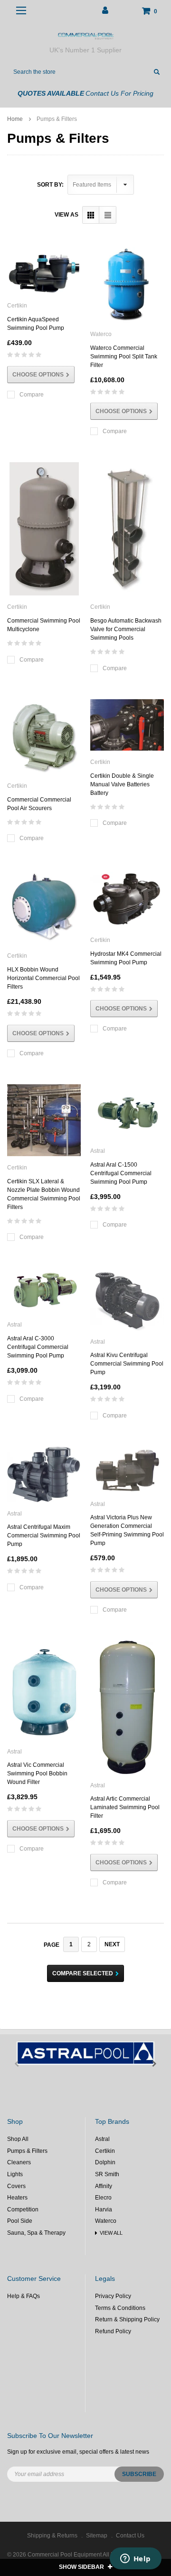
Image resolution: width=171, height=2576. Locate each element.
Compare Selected (83, 1973)
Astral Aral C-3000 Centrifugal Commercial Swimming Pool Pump (38, 1347)
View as (66, 215)
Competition (23, 2209)
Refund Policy (113, 2331)
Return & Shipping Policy (127, 2319)
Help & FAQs (24, 2296)
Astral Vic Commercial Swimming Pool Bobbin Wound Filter (37, 1773)
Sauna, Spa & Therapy (36, 2233)
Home (15, 119)
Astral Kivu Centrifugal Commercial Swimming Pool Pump (127, 1364)
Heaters (17, 2198)
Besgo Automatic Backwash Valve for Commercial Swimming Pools (126, 629)
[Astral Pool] (85, 2053)
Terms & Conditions (120, 2308)
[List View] (108, 215)
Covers (16, 2186)
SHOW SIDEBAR (82, 2567)
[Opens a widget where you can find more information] (135, 2559)
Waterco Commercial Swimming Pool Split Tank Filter (124, 357)
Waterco (106, 2221)
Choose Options (38, 375)
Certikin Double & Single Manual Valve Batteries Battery (122, 784)
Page (52, 1945)
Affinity (104, 2186)
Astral (102, 2139)
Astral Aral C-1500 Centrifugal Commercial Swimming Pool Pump (121, 1173)
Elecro (103, 2198)
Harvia (104, 2209)
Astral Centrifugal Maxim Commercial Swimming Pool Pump (44, 1536)
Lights (15, 2174)
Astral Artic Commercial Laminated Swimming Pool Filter (125, 1807)
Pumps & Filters (57, 119)
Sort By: (50, 185)
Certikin (105, 2151)
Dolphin (105, 2162)
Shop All (18, 2139)
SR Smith (107, 2174)
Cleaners (19, 2162)
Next (112, 1944)
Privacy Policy (113, 2296)
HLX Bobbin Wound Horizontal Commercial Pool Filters (43, 978)
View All (111, 2233)
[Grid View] (91, 215)
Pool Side (20, 2221)
